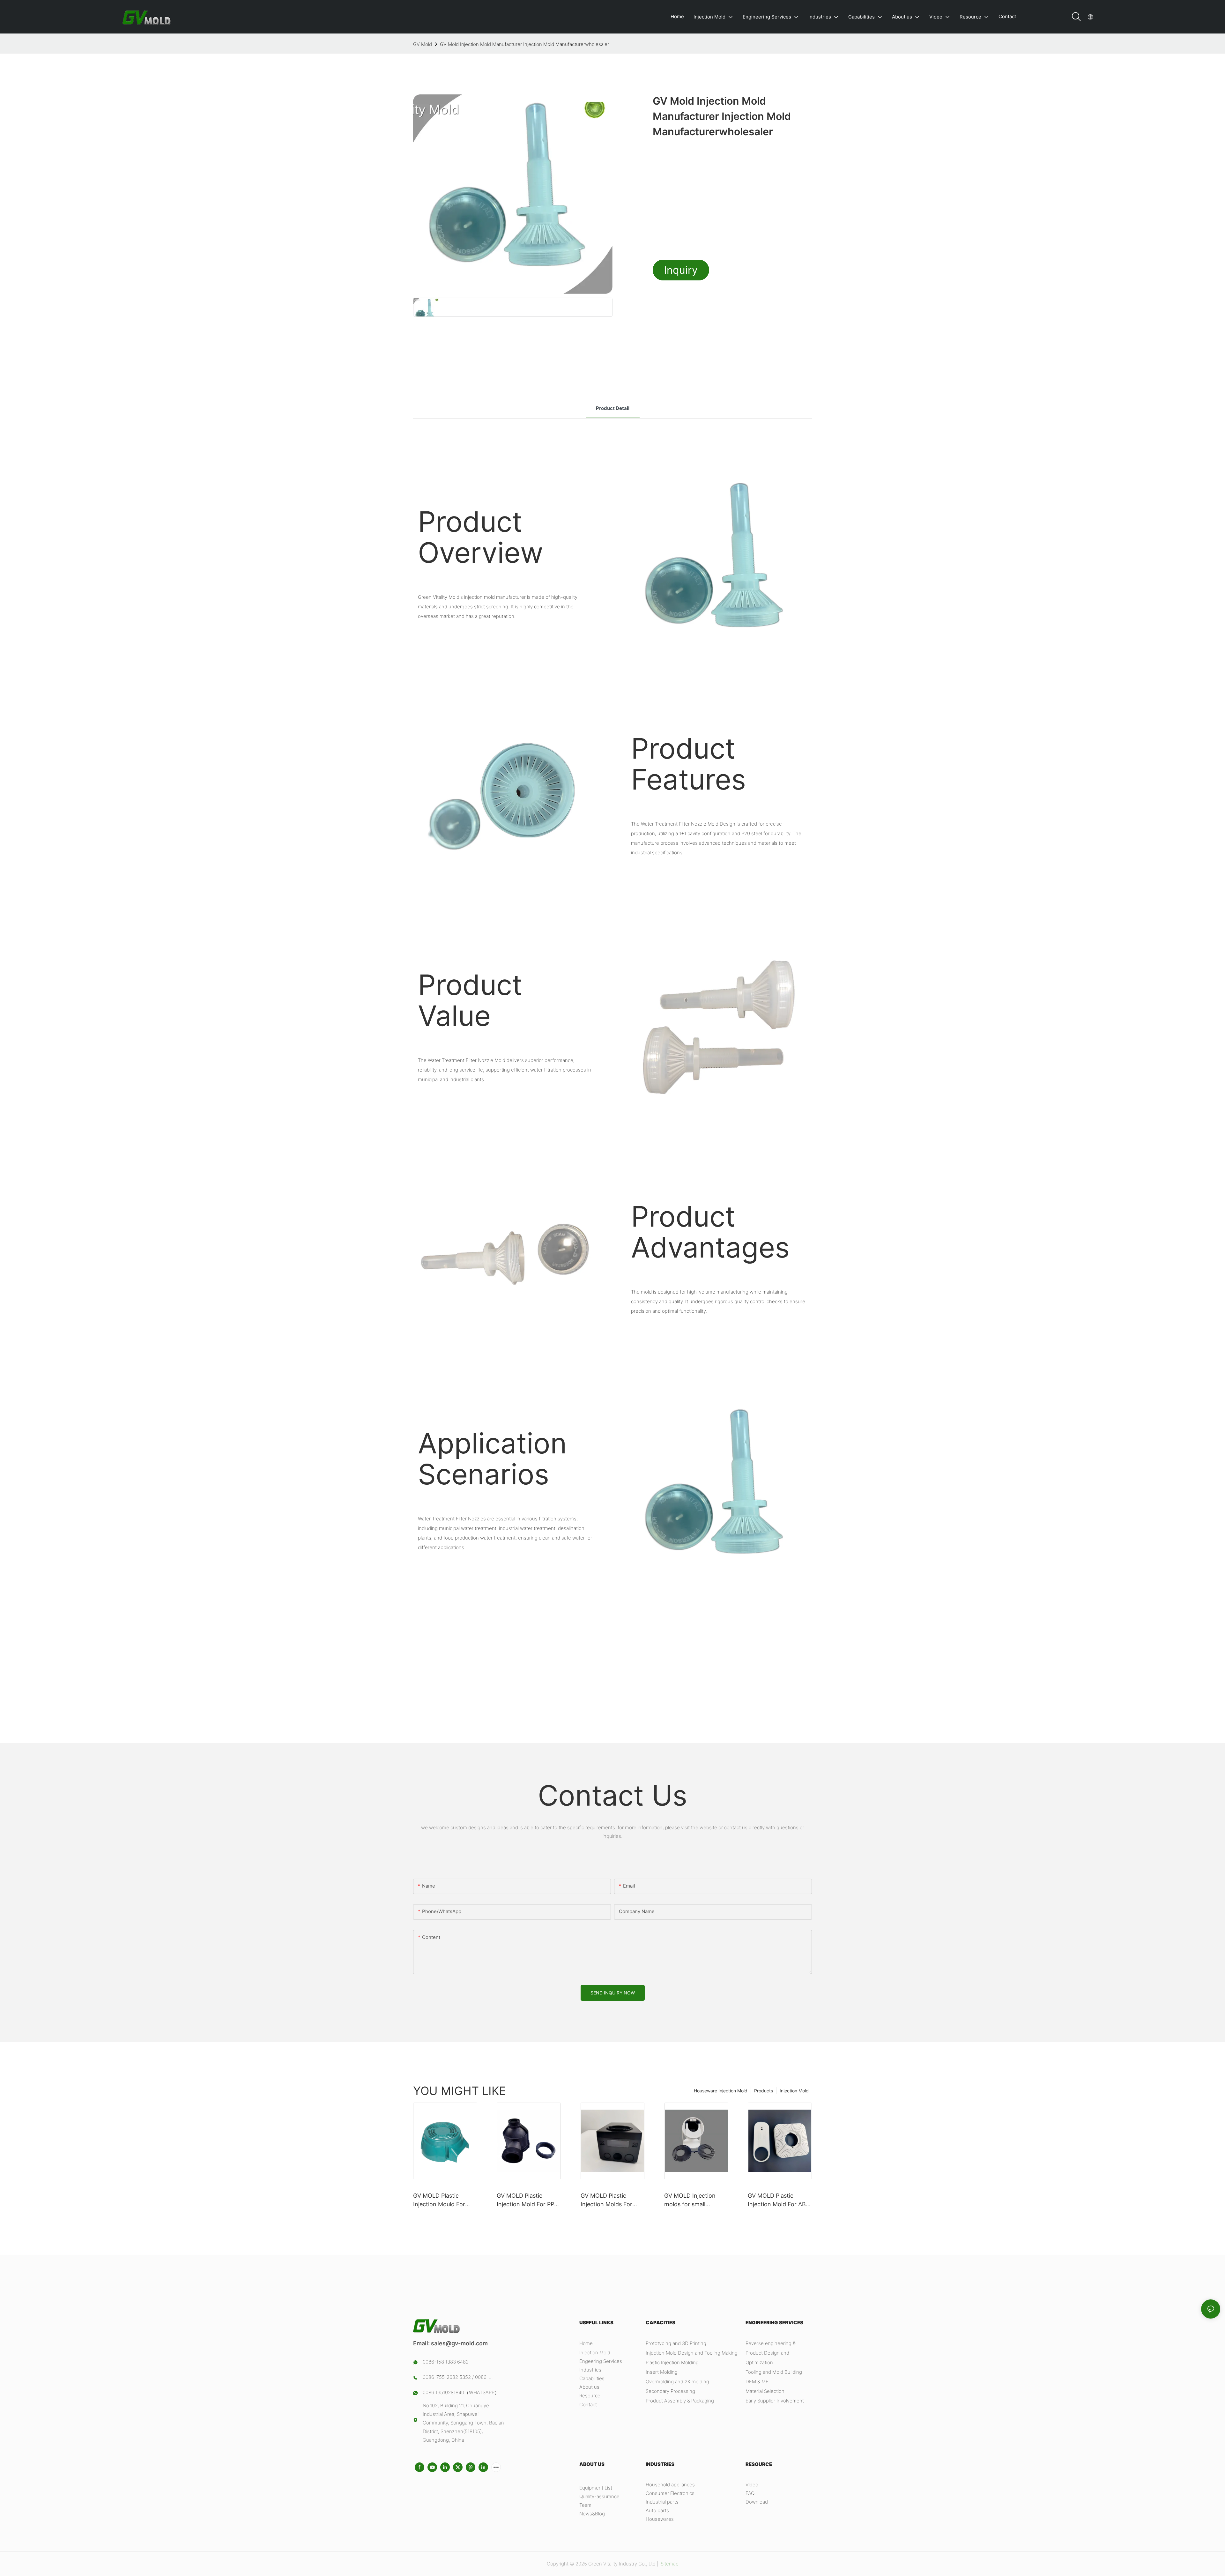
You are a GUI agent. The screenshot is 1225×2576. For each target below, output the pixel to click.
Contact (588, 2405)
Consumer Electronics (670, 2493)
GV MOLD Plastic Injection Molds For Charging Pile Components (606, 2200)
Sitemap (669, 2564)
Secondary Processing (670, 2391)
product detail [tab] (613, 408)
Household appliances (670, 2485)
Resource (590, 2396)
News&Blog (592, 2514)
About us (589, 2387)
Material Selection (765, 2391)
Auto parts (657, 2510)
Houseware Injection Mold (721, 2091)
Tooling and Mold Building (774, 2372)
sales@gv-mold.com (459, 2343)
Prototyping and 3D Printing (676, 2343)
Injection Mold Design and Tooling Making (692, 2353)
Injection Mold (794, 2091)
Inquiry (681, 270)
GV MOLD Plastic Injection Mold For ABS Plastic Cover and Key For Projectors (779, 2200)
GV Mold (423, 44)
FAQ (750, 2493)
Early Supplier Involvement (775, 2401)
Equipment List (596, 2488)
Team (585, 2505)
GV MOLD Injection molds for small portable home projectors (690, 2200)
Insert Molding (662, 2372)
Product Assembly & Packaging (680, 2401)
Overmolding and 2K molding (677, 2382)
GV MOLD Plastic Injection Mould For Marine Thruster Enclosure (439, 2200)
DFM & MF (757, 2382)
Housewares (660, 2519)
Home (586, 2343)
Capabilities (592, 2378)
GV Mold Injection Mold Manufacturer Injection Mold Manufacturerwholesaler (524, 44)
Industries (590, 2370)
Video (752, 2485)
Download (757, 2502)
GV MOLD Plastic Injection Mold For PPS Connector (527, 2200)
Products (764, 2091)
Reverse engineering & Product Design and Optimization (771, 2353)
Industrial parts (662, 2502)
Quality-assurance (599, 2496)
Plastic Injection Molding (672, 2362)
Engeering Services (601, 2361)
